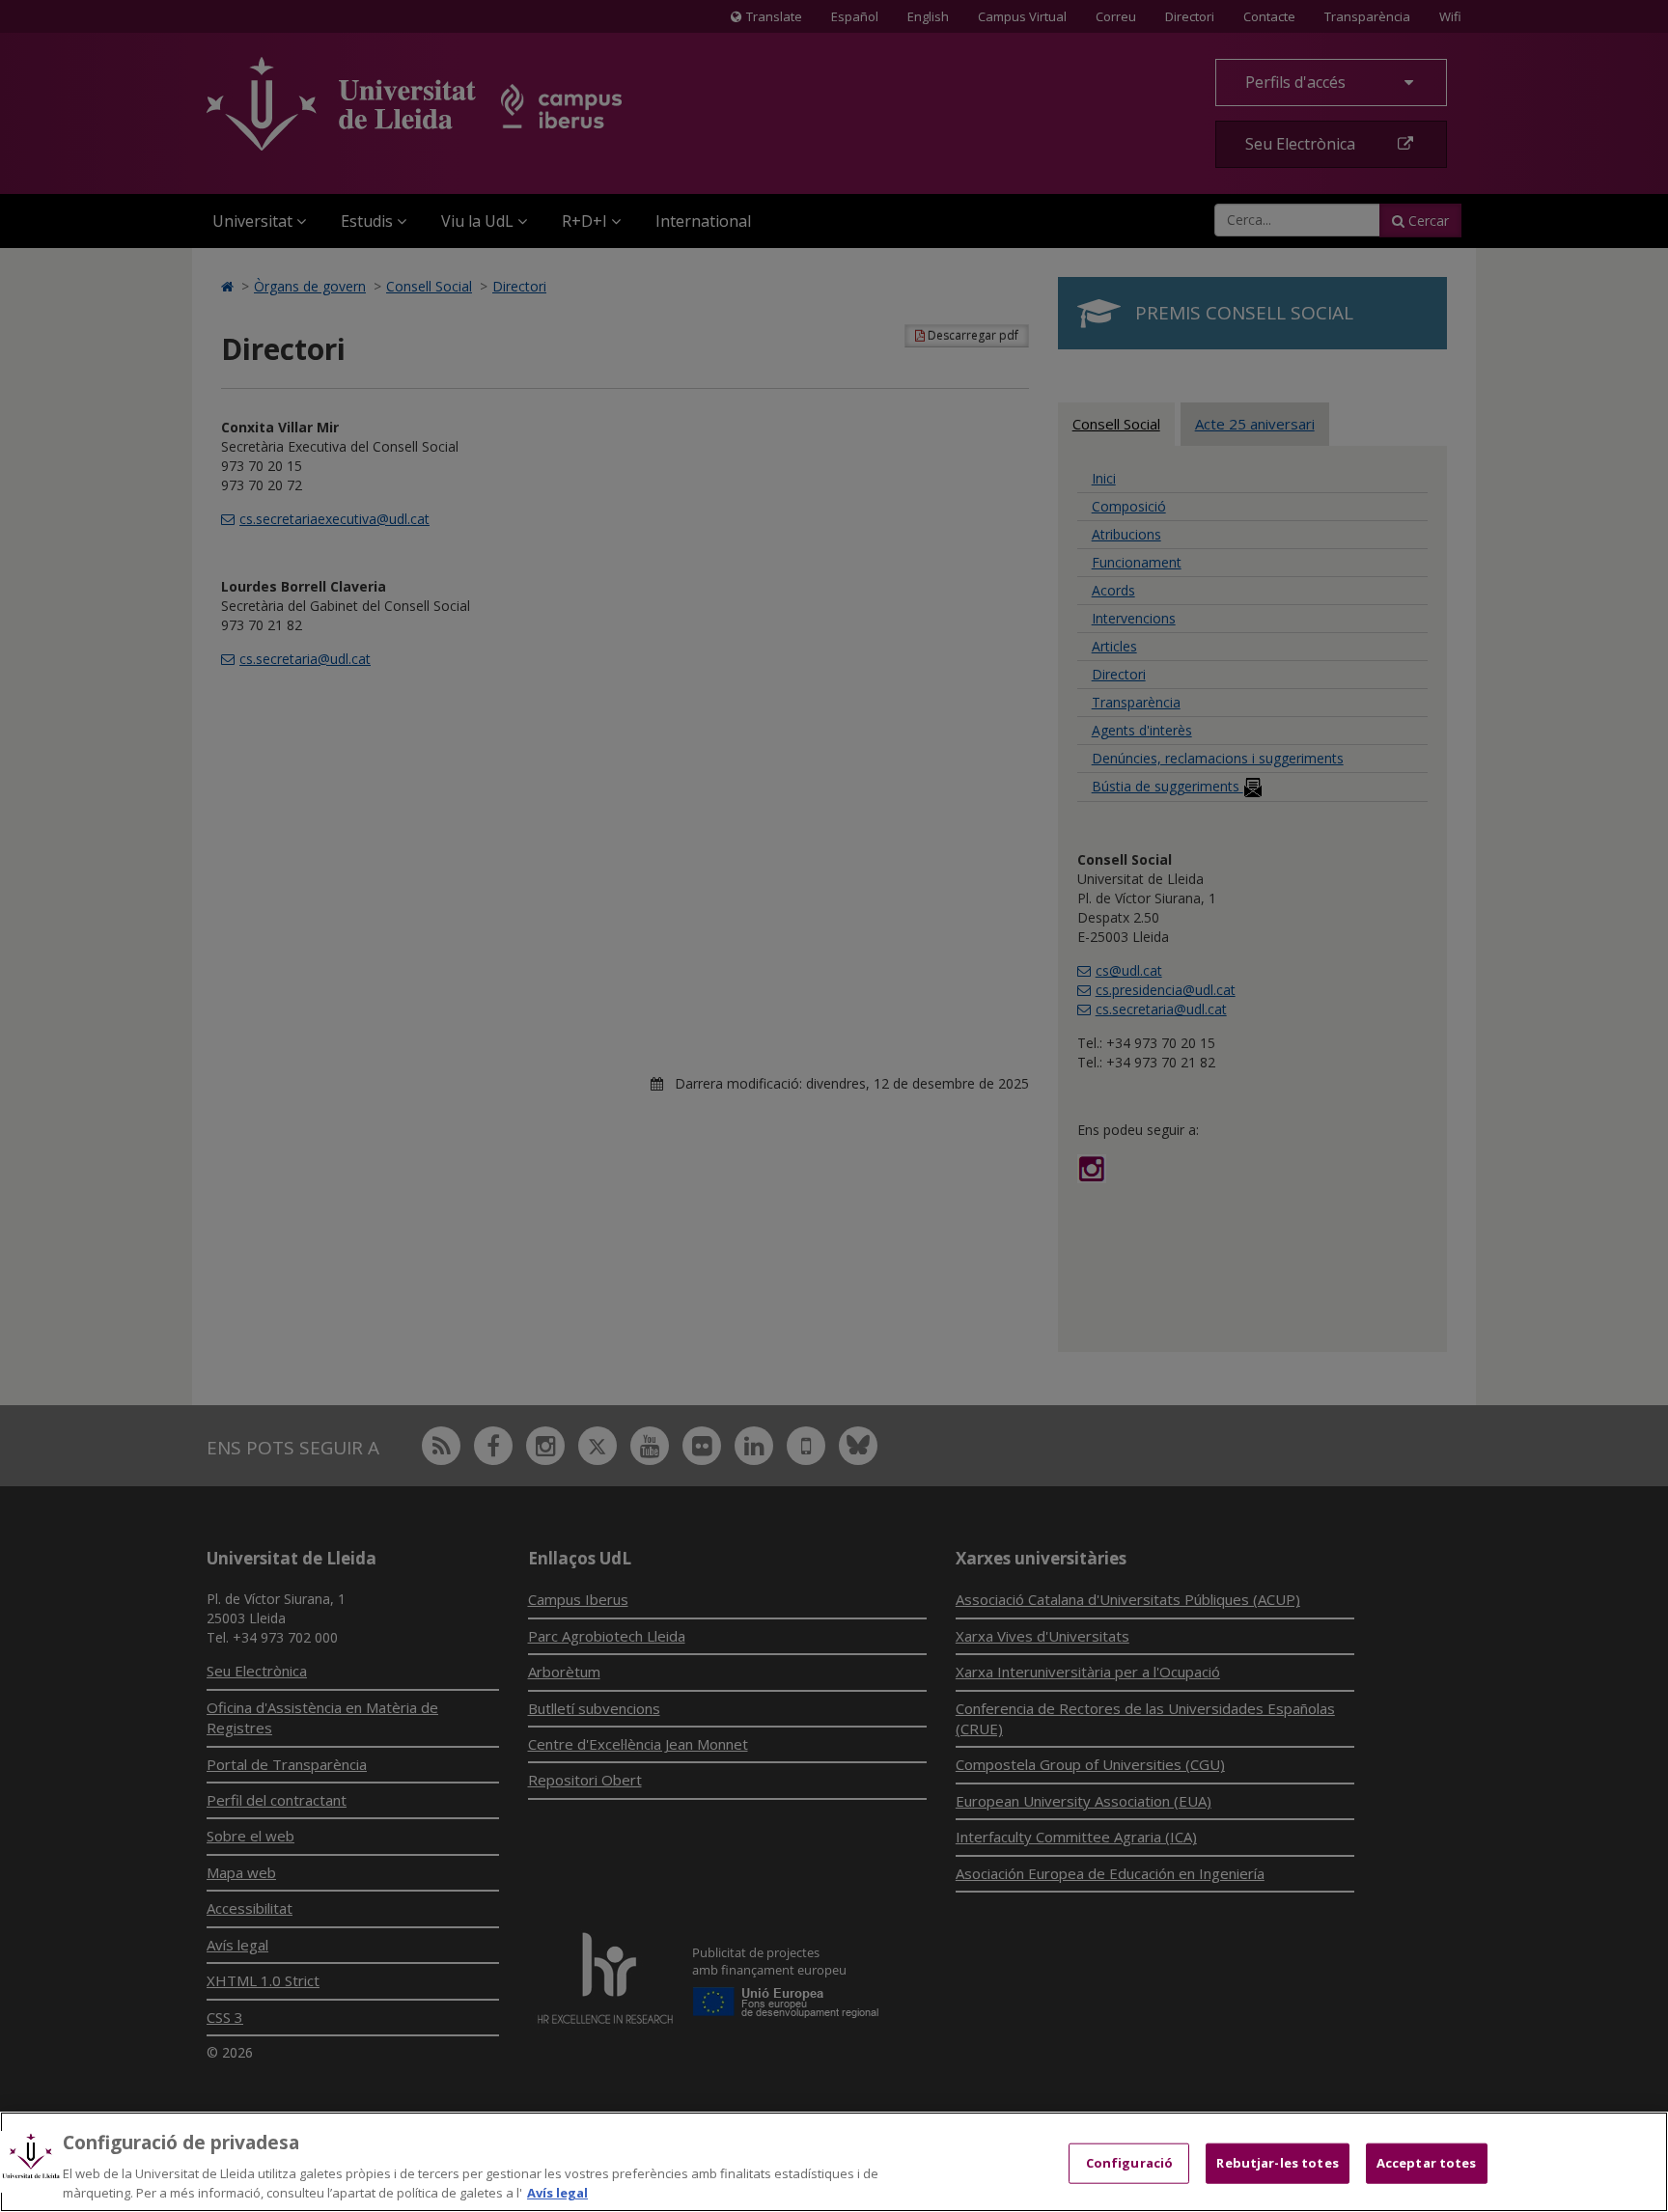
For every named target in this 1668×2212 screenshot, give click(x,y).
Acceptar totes (1427, 2163)
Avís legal (557, 2192)
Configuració (1130, 2163)
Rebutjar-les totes (1277, 2163)
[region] (834, 2162)
